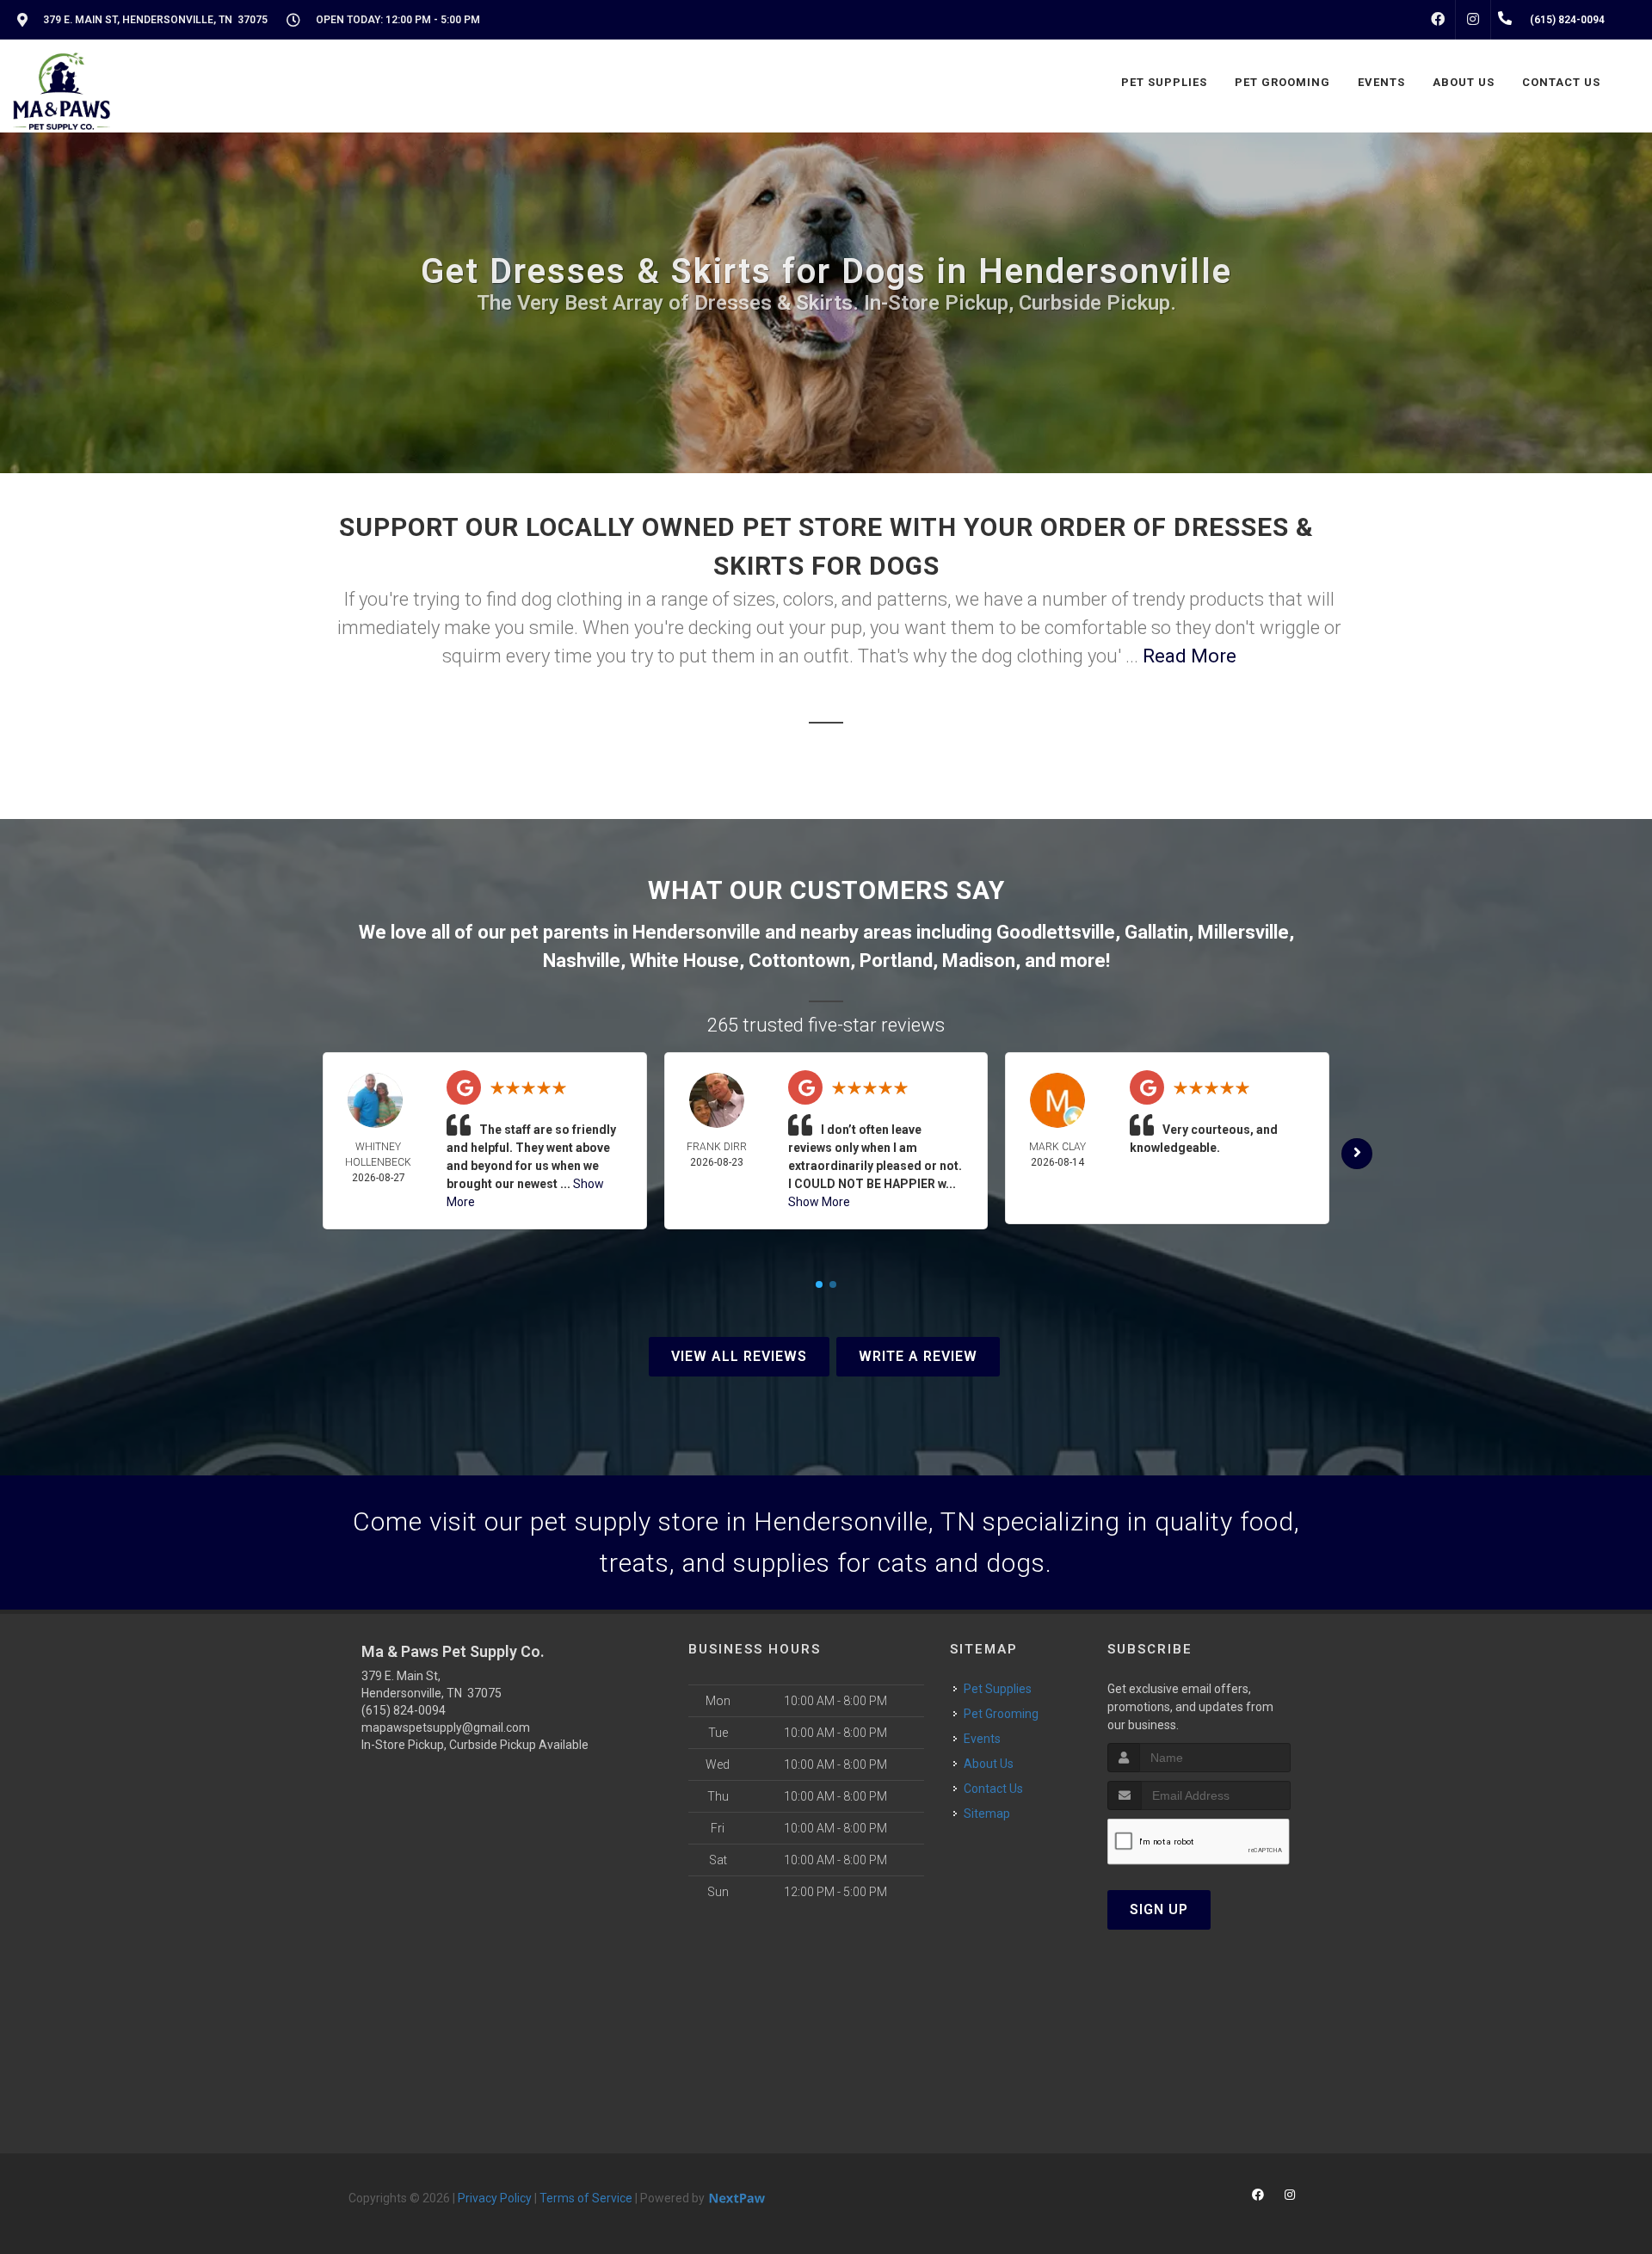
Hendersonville (697, 932)
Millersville (1243, 932)
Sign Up (1159, 1909)
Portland (896, 961)
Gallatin (1156, 932)
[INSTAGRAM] (1473, 20)
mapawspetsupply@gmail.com (446, 1727)
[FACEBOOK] (1438, 20)
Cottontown (799, 961)
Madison (979, 961)
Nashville (582, 961)
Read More (1190, 656)
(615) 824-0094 (404, 1710)
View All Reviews (739, 1356)
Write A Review (918, 1356)
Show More (819, 1202)
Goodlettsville (1056, 932)
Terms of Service (586, 2198)
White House (684, 961)
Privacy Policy (495, 2198)
